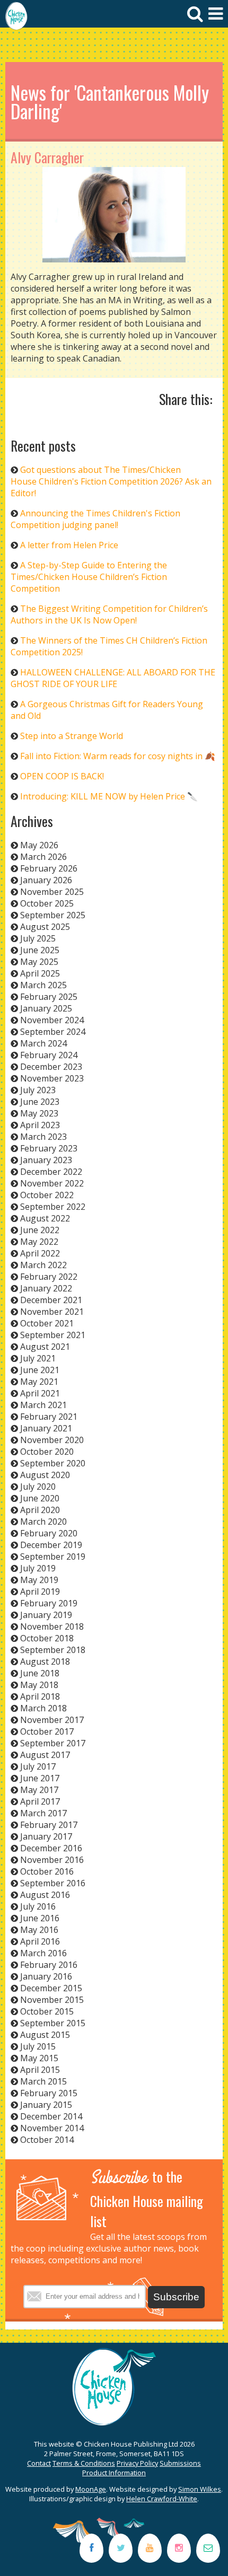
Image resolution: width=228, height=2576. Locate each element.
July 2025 (38, 938)
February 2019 (49, 1603)
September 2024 (53, 1032)
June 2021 (40, 1370)
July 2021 (38, 1358)
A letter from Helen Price (69, 545)
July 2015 (38, 2046)
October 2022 (47, 1195)
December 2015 (51, 1988)
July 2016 (38, 1906)
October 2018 (47, 1638)
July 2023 (38, 1090)
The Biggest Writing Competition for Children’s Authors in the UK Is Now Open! (109, 614)
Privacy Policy (137, 2463)
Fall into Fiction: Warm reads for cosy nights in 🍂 (118, 756)
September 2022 (53, 1207)
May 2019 (39, 1580)
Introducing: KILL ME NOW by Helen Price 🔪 (109, 796)
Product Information (114, 2473)
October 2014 (47, 2140)
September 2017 (53, 1743)
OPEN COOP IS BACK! (62, 776)
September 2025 (53, 915)
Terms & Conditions (84, 2463)
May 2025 (39, 962)
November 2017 (52, 1720)
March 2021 (43, 1405)
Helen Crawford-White (162, 2499)
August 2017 (45, 1755)
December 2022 (51, 1172)
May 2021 (39, 1382)
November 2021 (52, 1312)
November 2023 (52, 1078)
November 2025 (52, 892)
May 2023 (39, 1113)
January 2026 (46, 880)
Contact (39, 2463)
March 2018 (43, 1708)
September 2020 (53, 1463)
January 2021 (46, 1428)
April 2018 (40, 1696)
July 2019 (38, 1568)
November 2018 (52, 1627)
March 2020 (43, 1522)
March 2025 (43, 985)
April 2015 (40, 2070)
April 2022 (40, 1253)
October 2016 (47, 1871)
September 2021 (53, 1335)
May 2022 (39, 1242)
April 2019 (40, 1592)
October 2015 (47, 2011)
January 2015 (46, 2105)
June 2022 (40, 1230)
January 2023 (46, 1160)
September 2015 (53, 2023)
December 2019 (51, 1545)
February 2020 (49, 1533)
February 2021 (49, 1417)
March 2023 (43, 1137)
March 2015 (43, 2081)
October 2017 (47, 1731)
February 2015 (49, 2093)
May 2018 (39, 1685)
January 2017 (46, 1836)
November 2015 (52, 2000)
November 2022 (52, 1183)
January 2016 (46, 1976)
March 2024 (43, 1043)
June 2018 (40, 1673)
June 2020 (40, 1498)
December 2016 (51, 1848)
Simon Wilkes (200, 2489)
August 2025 (45, 927)
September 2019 (53, 1557)
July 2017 (38, 1766)
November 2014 (52, 2128)
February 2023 (49, 1148)
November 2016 (52, 1860)
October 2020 (47, 1452)
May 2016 (39, 1930)
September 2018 (53, 1650)
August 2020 (45, 1475)
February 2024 (49, 1055)
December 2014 (51, 2116)
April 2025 (40, 973)
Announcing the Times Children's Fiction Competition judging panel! (95, 519)
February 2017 (49, 1825)
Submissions (180, 2463)
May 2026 (39, 845)
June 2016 (40, 1918)
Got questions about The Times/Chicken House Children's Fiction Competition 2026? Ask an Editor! (111, 481)
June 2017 (40, 1778)
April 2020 (40, 1510)
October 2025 (47, 903)
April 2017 (40, 1801)
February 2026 (49, 868)
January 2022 (46, 1288)
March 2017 (43, 1813)
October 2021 (47, 1323)
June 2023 (40, 1102)
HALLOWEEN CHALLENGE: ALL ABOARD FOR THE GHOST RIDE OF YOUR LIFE (113, 678)
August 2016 (45, 1895)
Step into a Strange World (72, 736)
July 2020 (38, 1487)
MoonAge (91, 2489)
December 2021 (51, 1300)
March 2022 (43, 1265)
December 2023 (51, 1067)
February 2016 (49, 1965)
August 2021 (45, 1347)
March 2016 (43, 1953)
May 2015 (39, 2058)
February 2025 (49, 997)
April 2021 (40, 1393)
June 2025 (40, 950)
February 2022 (49, 1277)
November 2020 (52, 1440)
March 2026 (43, 857)
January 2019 (46, 1615)
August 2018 (45, 1661)
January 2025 (46, 1008)
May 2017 (39, 1790)
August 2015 (45, 2035)
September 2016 (53, 1883)
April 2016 (40, 1941)
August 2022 (45, 1218)
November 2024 (52, 1020)
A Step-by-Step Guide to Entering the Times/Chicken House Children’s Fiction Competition (89, 577)
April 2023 (40, 1125)
